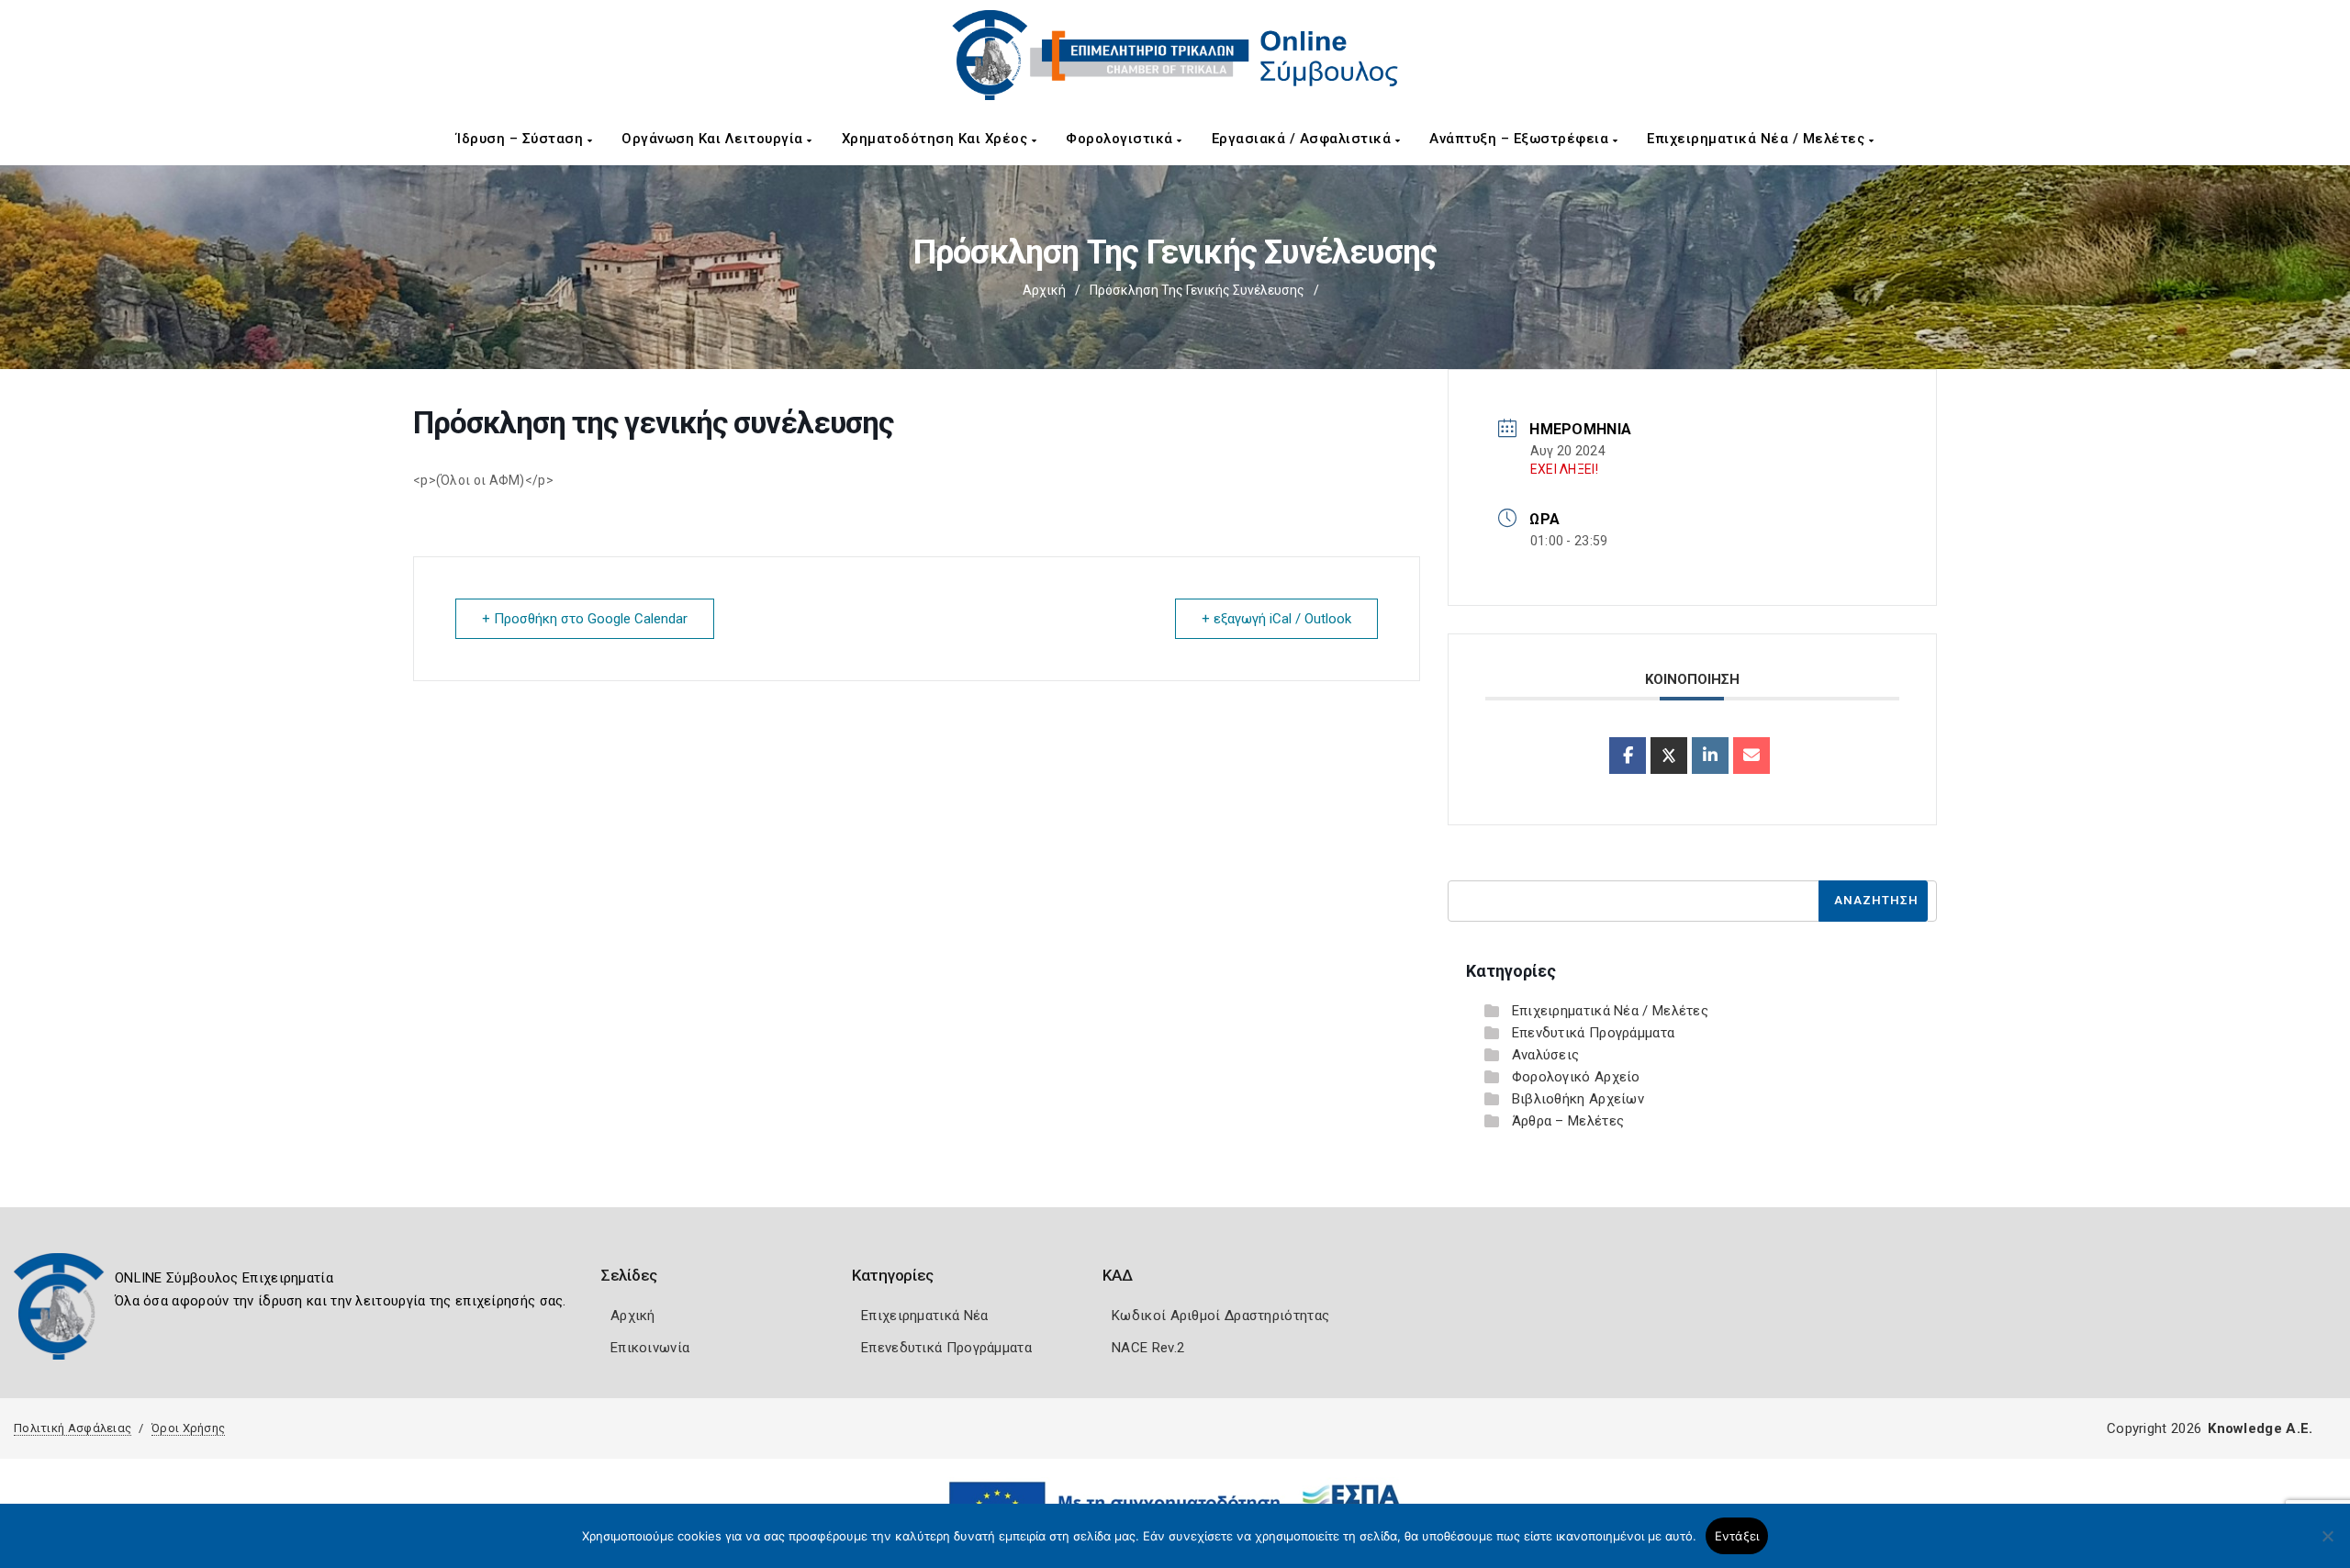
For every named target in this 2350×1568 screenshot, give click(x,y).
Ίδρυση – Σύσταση (522, 139)
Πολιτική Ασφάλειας (73, 1428)
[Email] (1751, 756)
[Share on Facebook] (1628, 756)
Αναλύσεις (1546, 1055)
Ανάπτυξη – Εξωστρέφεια (1521, 139)
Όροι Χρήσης (188, 1428)
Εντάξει (1737, 1536)
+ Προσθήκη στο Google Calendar (585, 619)
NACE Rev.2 (1148, 1348)
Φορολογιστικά (1121, 139)
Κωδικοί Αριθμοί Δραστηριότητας (1220, 1316)
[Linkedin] (1710, 756)
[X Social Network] (1669, 756)
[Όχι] (2327, 1545)
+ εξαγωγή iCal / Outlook (1276, 619)
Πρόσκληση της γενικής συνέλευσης (1197, 290)
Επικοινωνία (650, 1348)
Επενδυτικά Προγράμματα (1594, 1033)
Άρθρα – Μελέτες (1568, 1121)
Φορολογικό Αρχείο (1576, 1077)
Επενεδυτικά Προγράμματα (946, 1348)
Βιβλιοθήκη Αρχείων (1578, 1099)
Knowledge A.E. (2260, 1428)
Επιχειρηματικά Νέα (924, 1316)
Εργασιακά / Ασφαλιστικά (1304, 139)
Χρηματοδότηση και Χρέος (937, 139)
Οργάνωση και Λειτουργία (714, 139)
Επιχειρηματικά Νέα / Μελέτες (1758, 139)
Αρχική (1044, 290)
